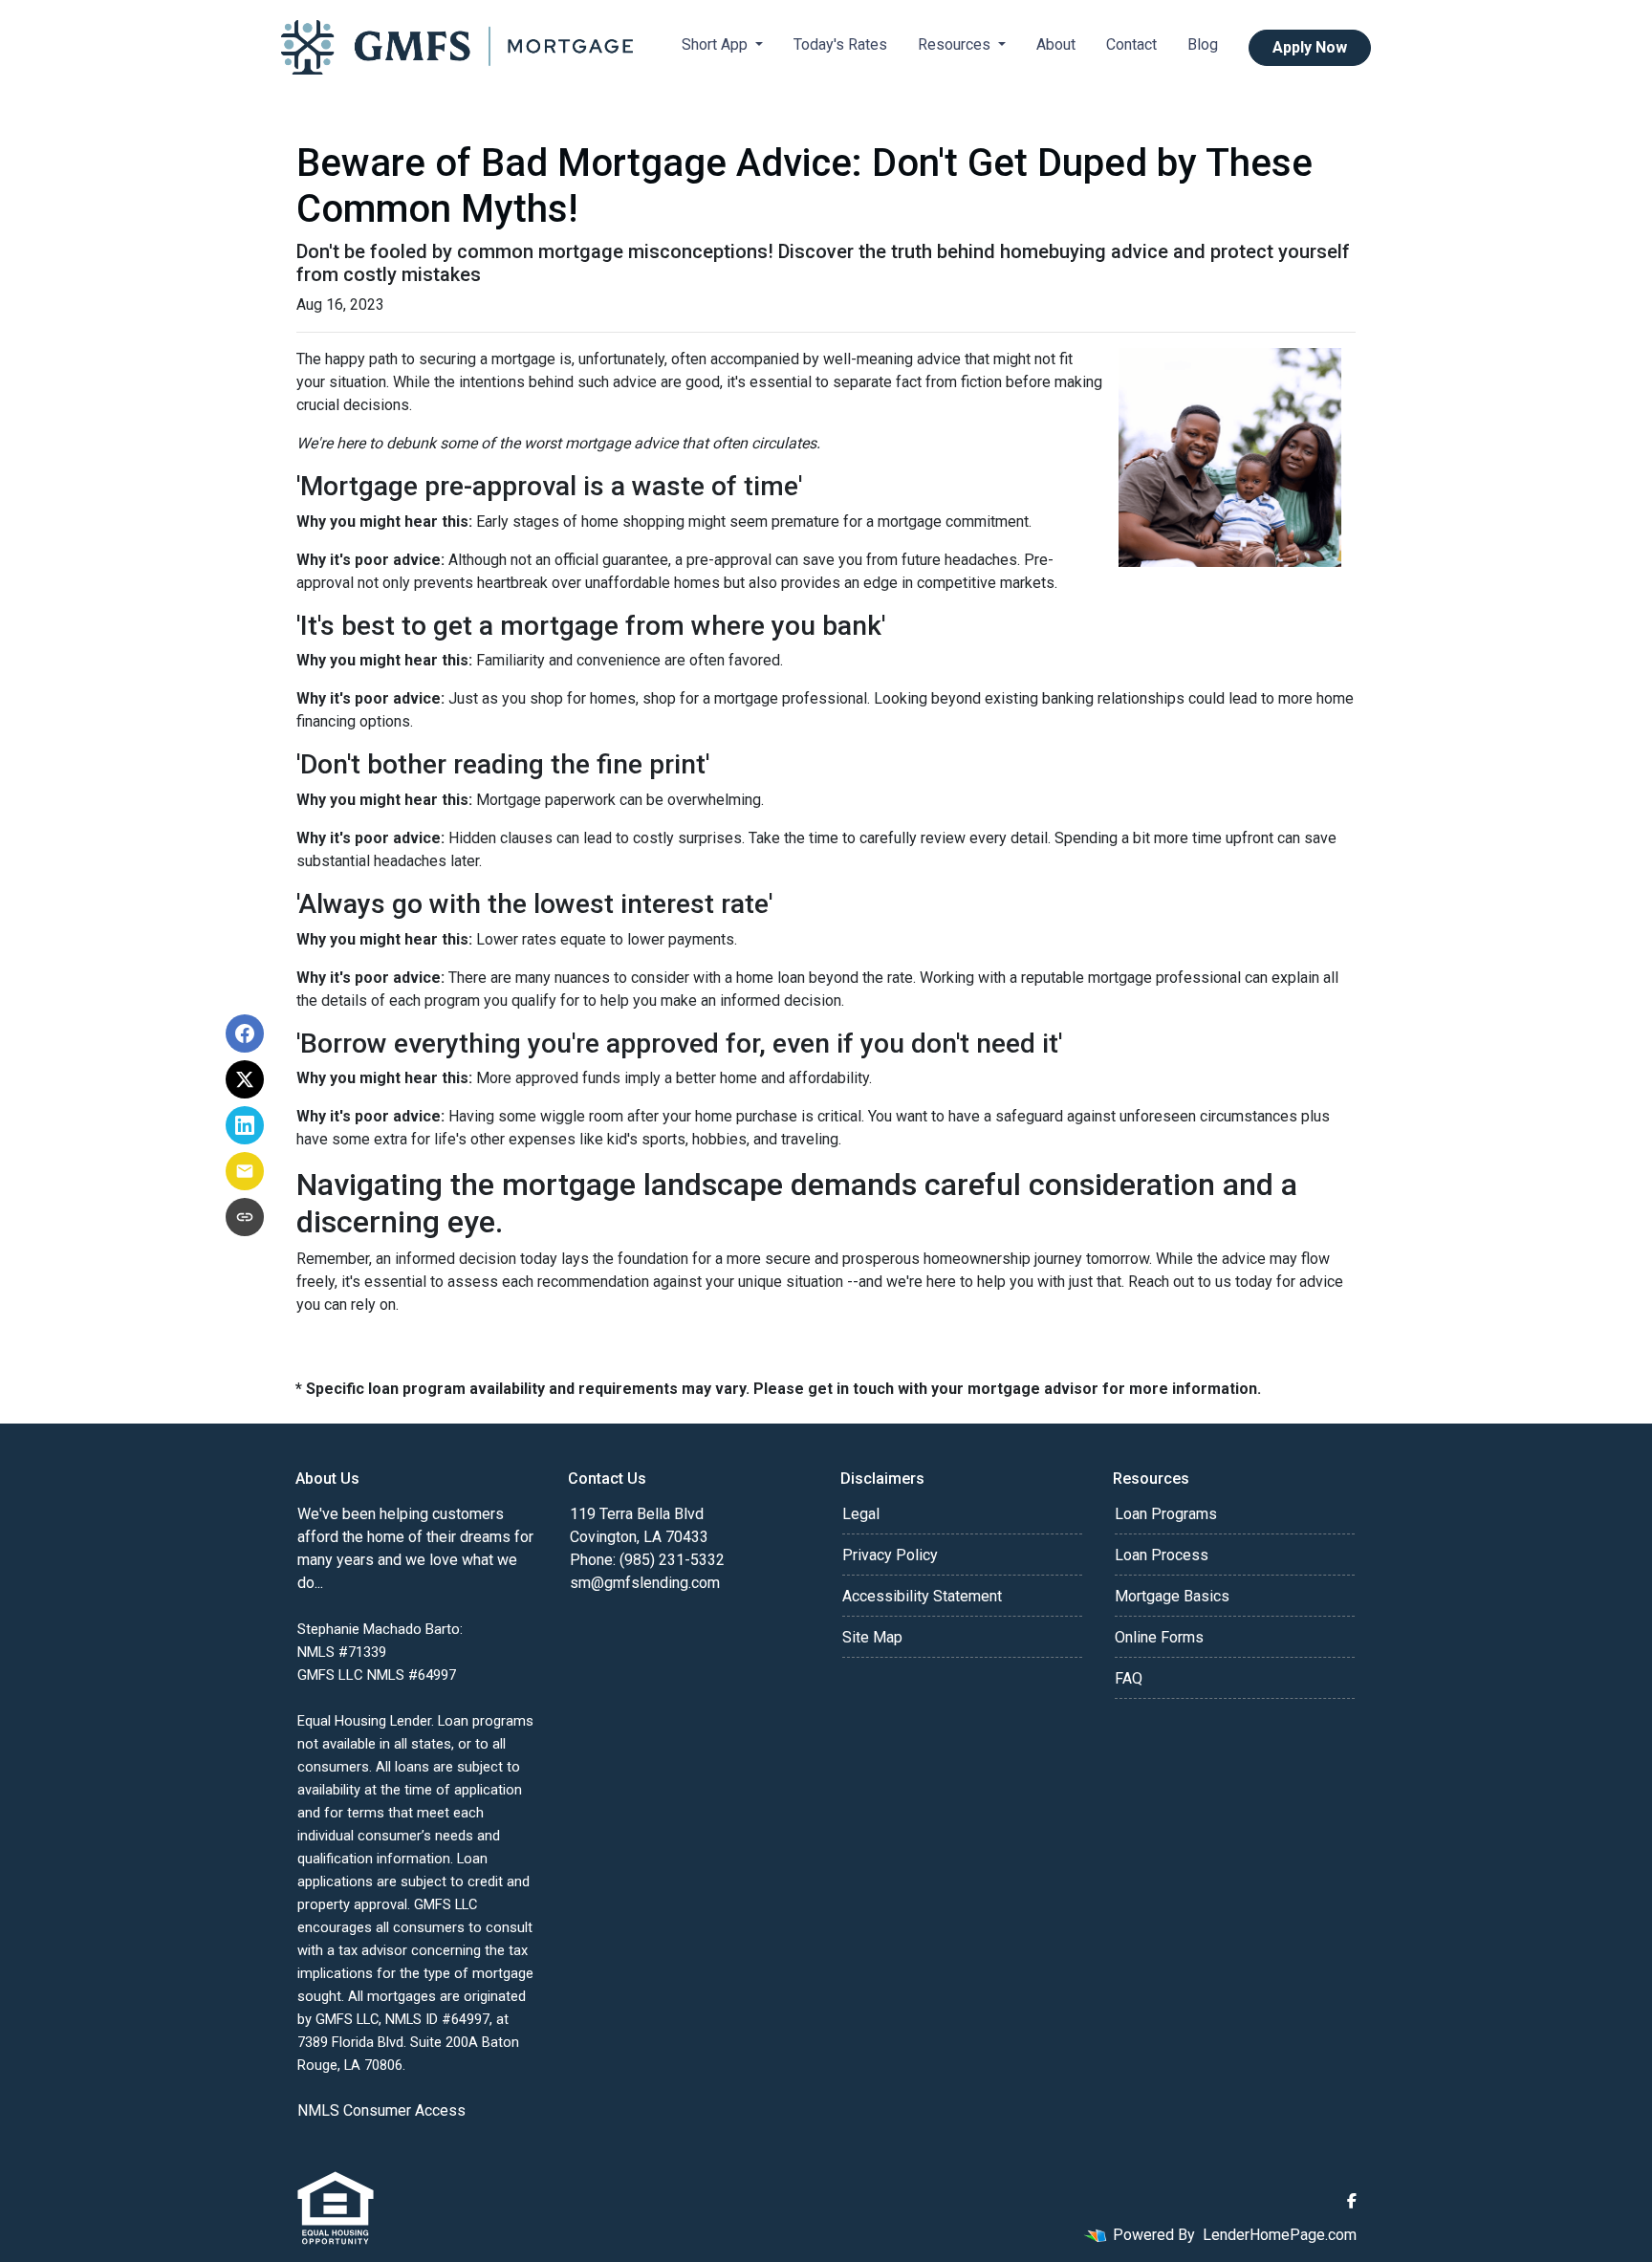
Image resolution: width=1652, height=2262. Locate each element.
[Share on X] (245, 1079)
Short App (717, 44)
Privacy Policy (890, 1555)
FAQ (1129, 1678)
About (1056, 44)
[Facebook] (1352, 2201)
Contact (1131, 44)
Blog (1203, 44)
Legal (861, 1514)
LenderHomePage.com (1280, 2235)
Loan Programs (1166, 1514)
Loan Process (1162, 1555)
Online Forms (1159, 1637)
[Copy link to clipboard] (245, 1217)
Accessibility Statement (922, 1596)
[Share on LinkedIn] (245, 1125)
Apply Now (1310, 47)
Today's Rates (840, 44)
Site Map (872, 1637)
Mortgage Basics (1172, 1596)
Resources (956, 44)
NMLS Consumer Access (381, 2110)
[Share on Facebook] (245, 1033)
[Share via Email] (245, 1171)
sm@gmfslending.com (645, 1583)
